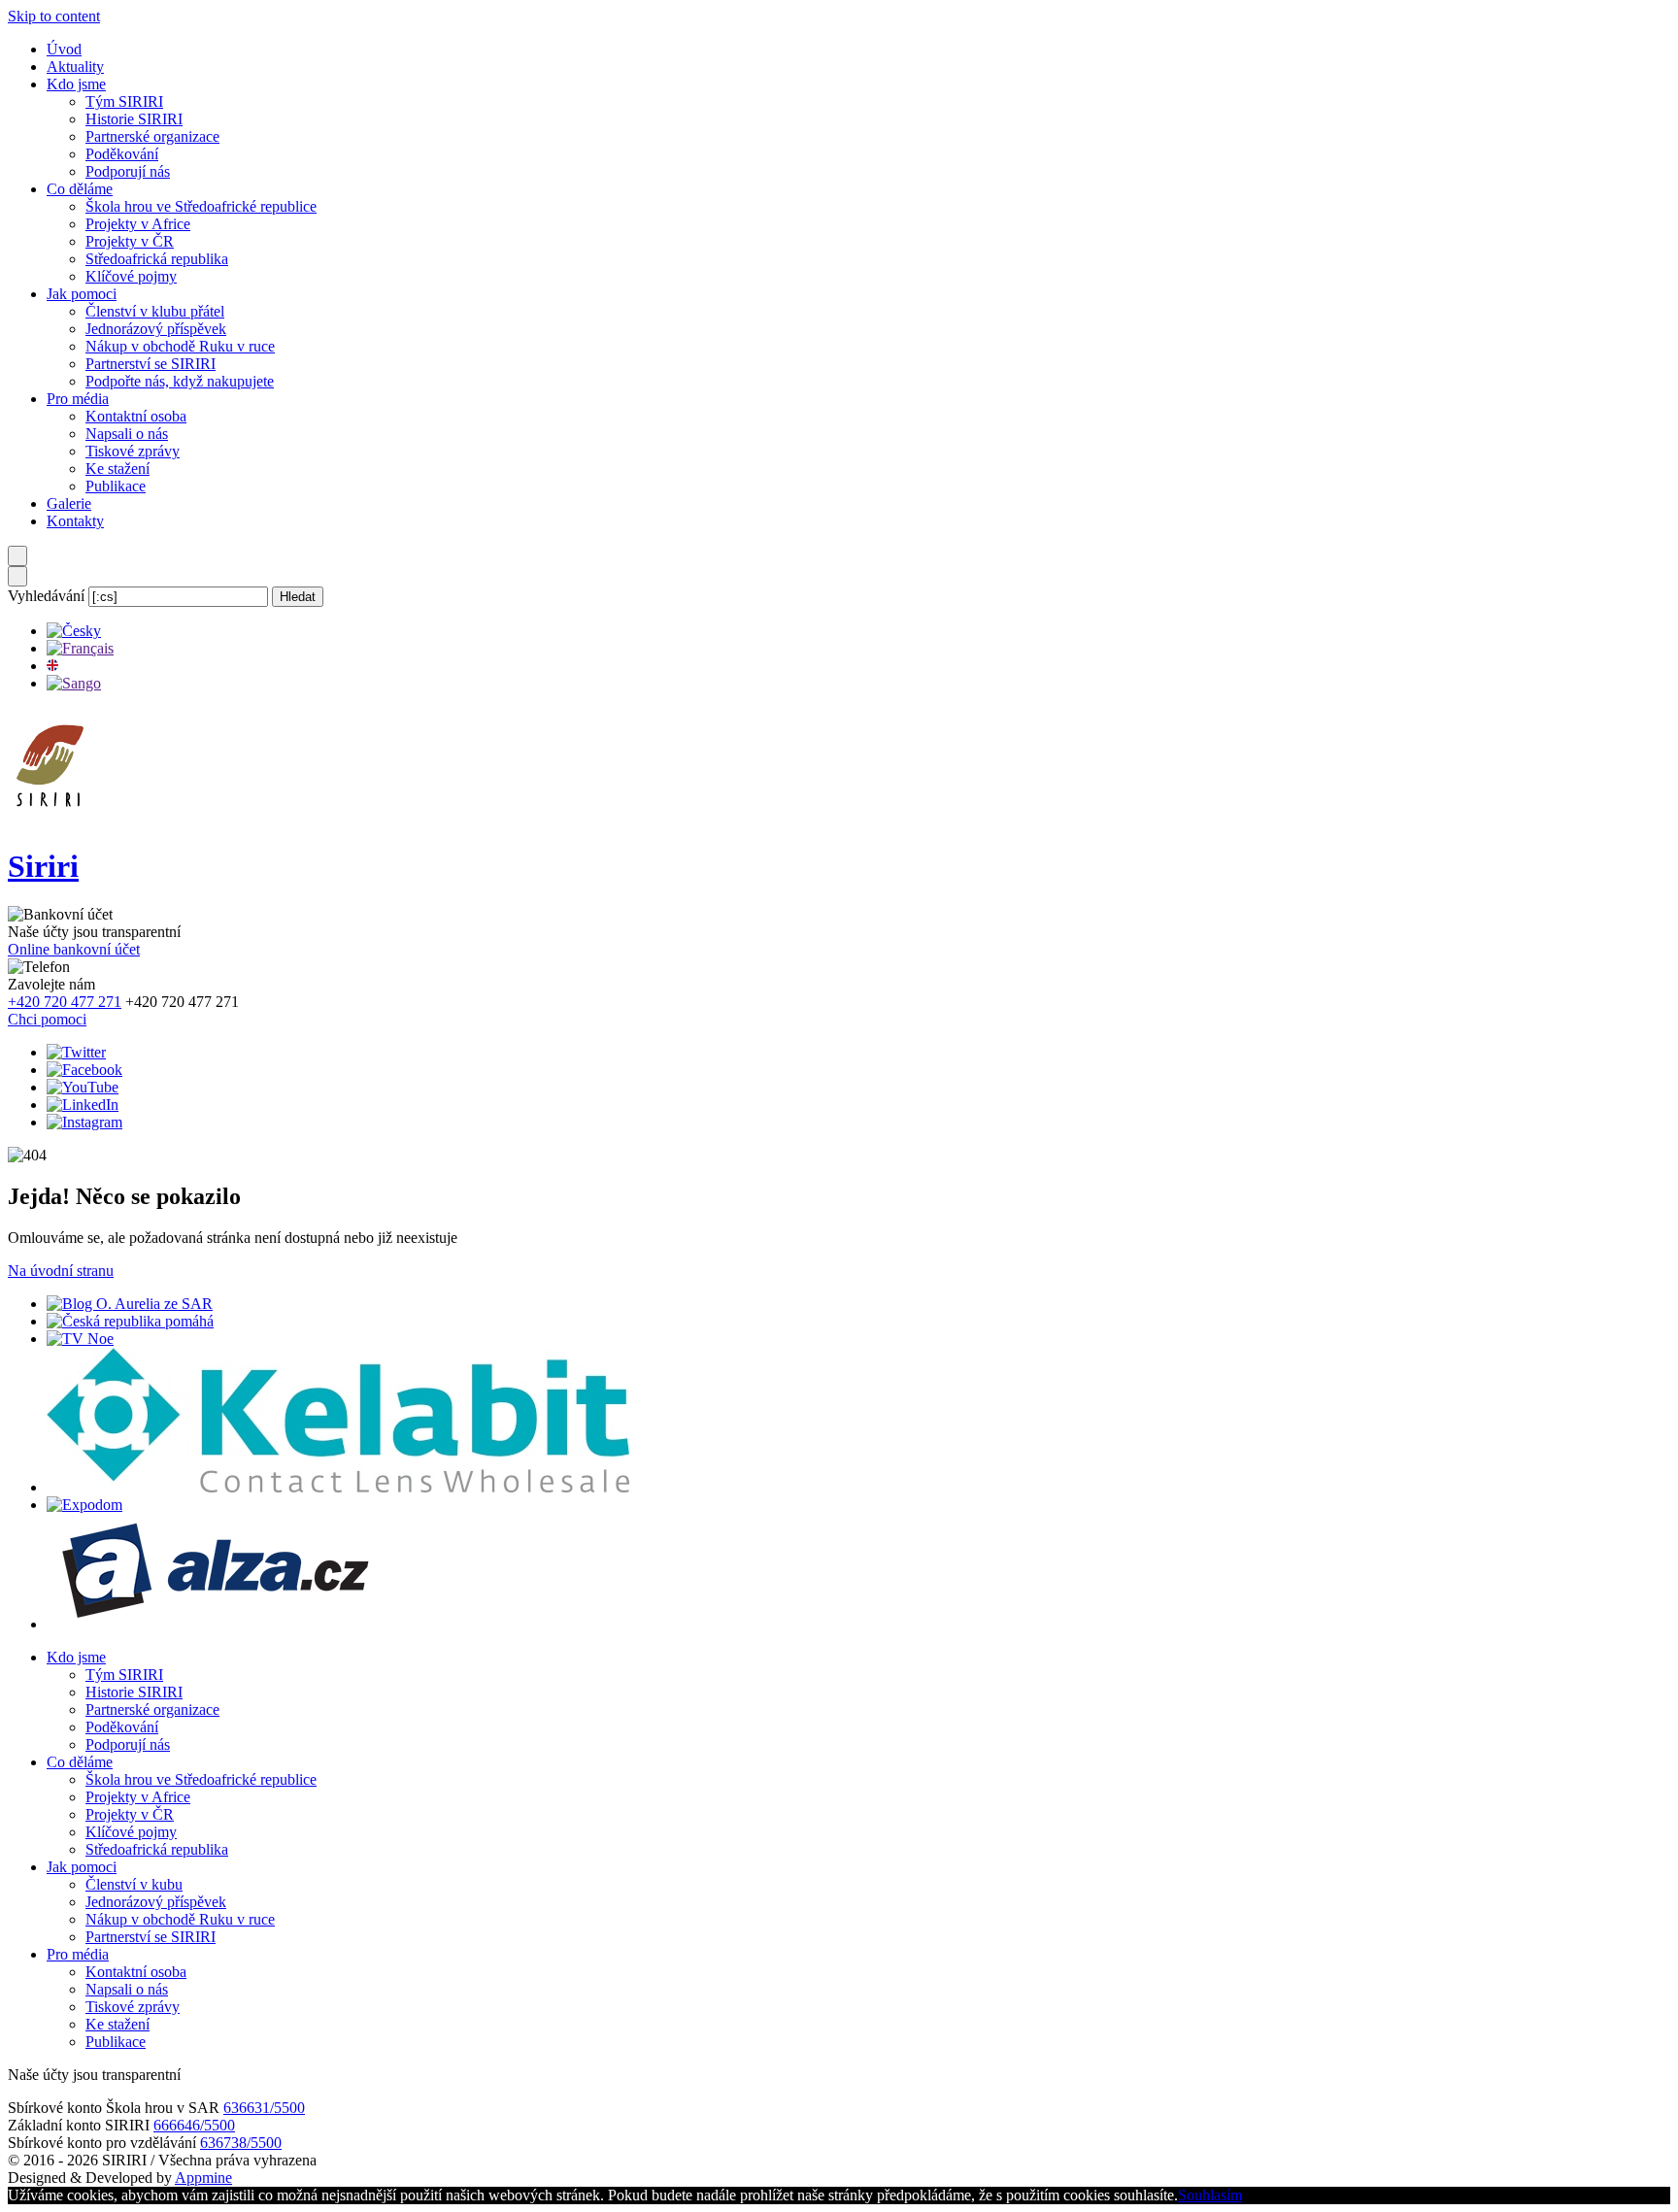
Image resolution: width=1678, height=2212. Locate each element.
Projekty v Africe (138, 224)
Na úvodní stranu (61, 1271)
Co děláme (80, 189)
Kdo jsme (76, 84)
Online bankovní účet (74, 949)
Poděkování (122, 154)
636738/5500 (241, 2143)
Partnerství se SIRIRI (151, 364)
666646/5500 (194, 2125)
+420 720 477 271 (65, 1002)
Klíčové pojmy (131, 276)
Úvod (64, 49)
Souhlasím (1210, 2195)
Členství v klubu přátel (155, 311)
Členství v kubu (134, 1884)
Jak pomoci (82, 294)
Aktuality (75, 67)
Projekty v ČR (130, 241)
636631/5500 (264, 2108)
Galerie (69, 503)
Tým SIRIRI (124, 101)
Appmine (203, 2178)
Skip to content (54, 16)
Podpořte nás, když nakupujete (180, 381)
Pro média (78, 399)
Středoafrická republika (157, 259)
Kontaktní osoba (136, 416)
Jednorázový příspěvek (156, 329)
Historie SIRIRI (134, 119)
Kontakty (75, 521)
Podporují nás (128, 171)
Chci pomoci (47, 1019)
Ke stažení (117, 469)
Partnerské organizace (152, 136)
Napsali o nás (127, 434)
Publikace (116, 486)
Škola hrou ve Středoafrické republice (201, 206)
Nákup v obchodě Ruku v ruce (180, 346)
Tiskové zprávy (133, 451)
